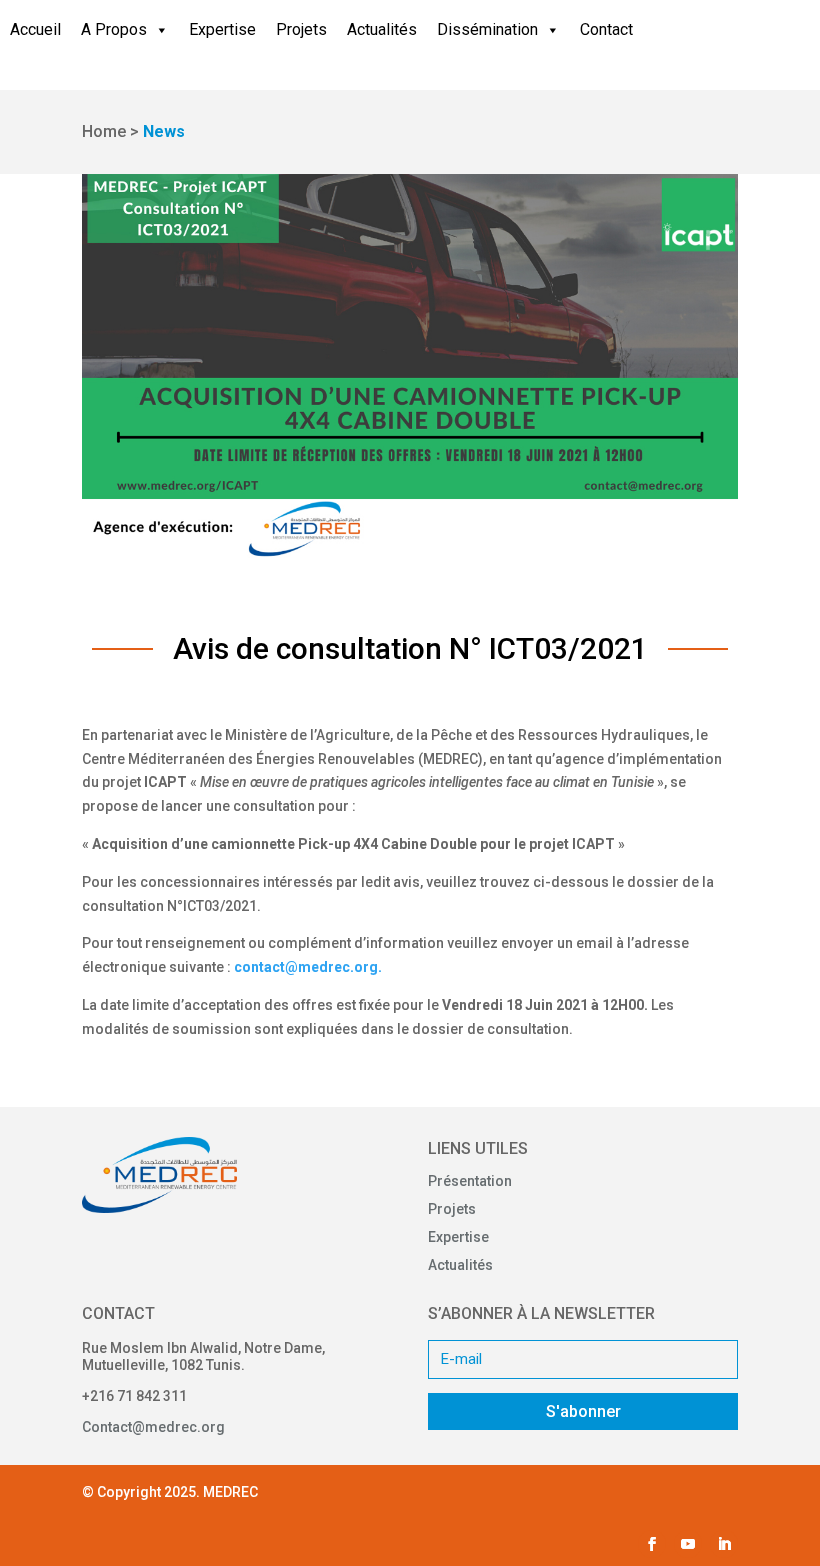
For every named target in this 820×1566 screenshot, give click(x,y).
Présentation (470, 1181)
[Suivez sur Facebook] (652, 1544)
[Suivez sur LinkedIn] (724, 1544)
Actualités (382, 29)
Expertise (222, 29)
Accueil (35, 29)
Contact (606, 29)
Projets (301, 29)
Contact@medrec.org (153, 1427)
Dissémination (487, 29)
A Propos (114, 29)
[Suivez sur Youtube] (688, 1544)
